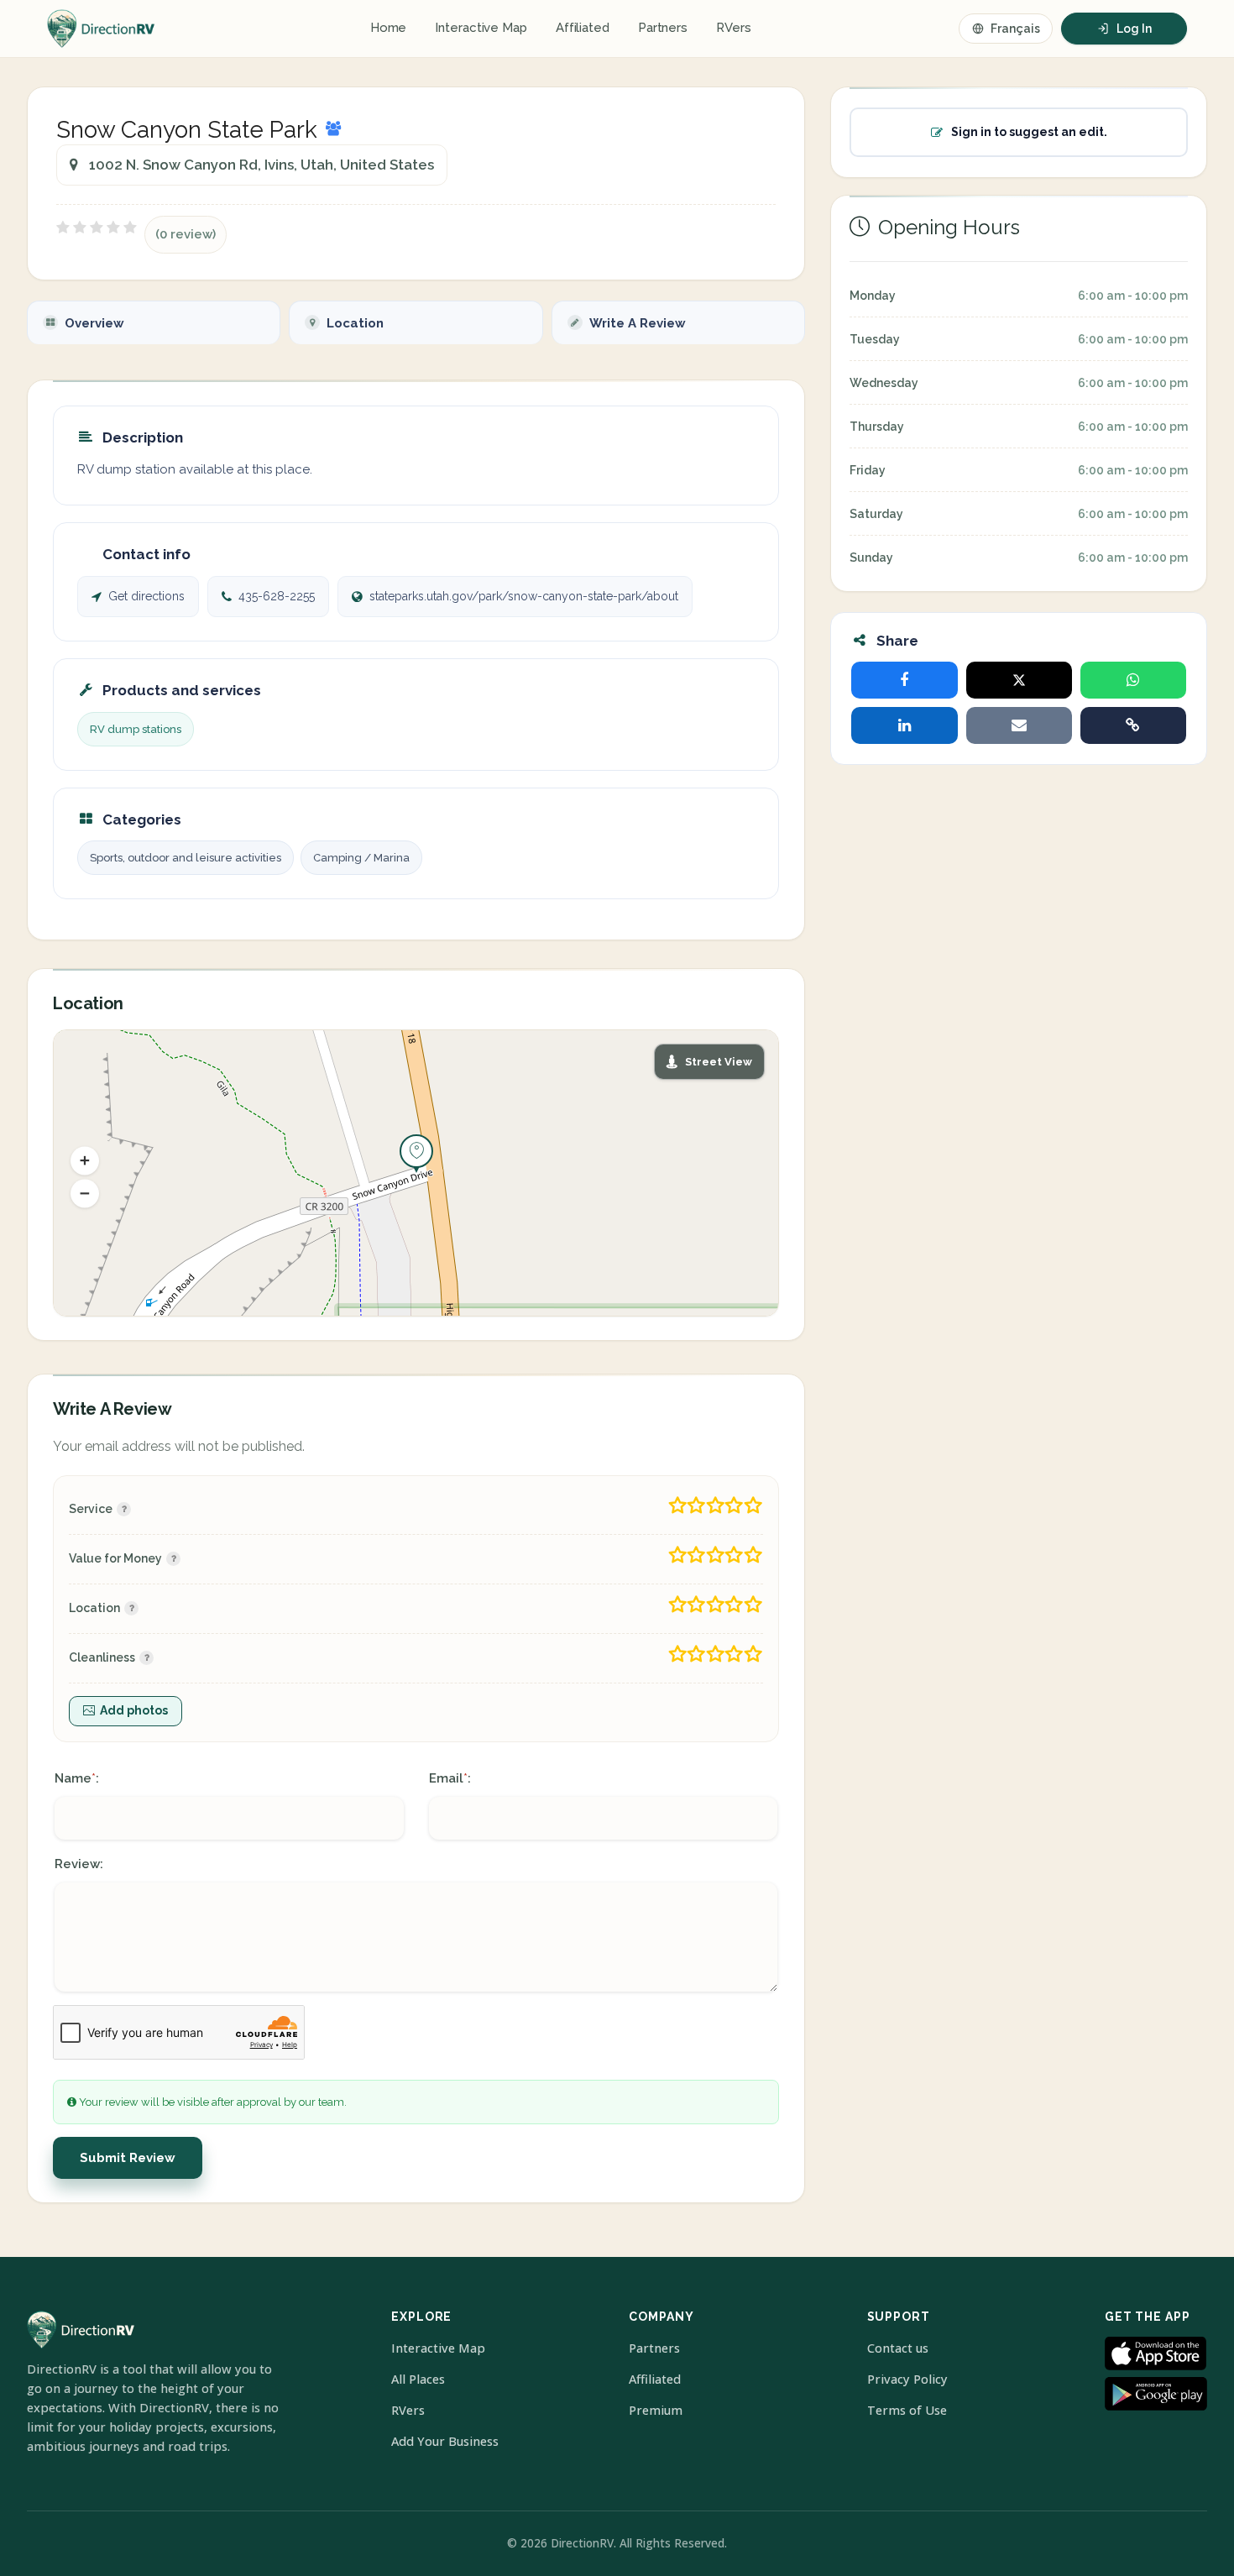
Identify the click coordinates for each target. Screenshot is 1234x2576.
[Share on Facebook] (904, 680)
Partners (663, 28)
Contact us (898, 2348)
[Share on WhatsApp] (1133, 680)
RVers (734, 28)
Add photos (134, 1710)
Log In (1134, 29)
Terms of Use (907, 2410)
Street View (719, 1062)
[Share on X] (1019, 680)
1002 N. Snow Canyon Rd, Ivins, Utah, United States (261, 165)
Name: (77, 1778)
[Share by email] (1019, 725)
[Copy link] (1133, 725)
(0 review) (186, 234)
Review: (79, 1864)
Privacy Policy (907, 2379)
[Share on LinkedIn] (904, 725)
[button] (85, 1160)
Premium (656, 2410)
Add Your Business (445, 2441)
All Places (418, 2379)
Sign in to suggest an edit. (1029, 132)
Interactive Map (481, 28)
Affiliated (583, 28)
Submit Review (128, 2158)
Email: (450, 1778)
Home (389, 28)
